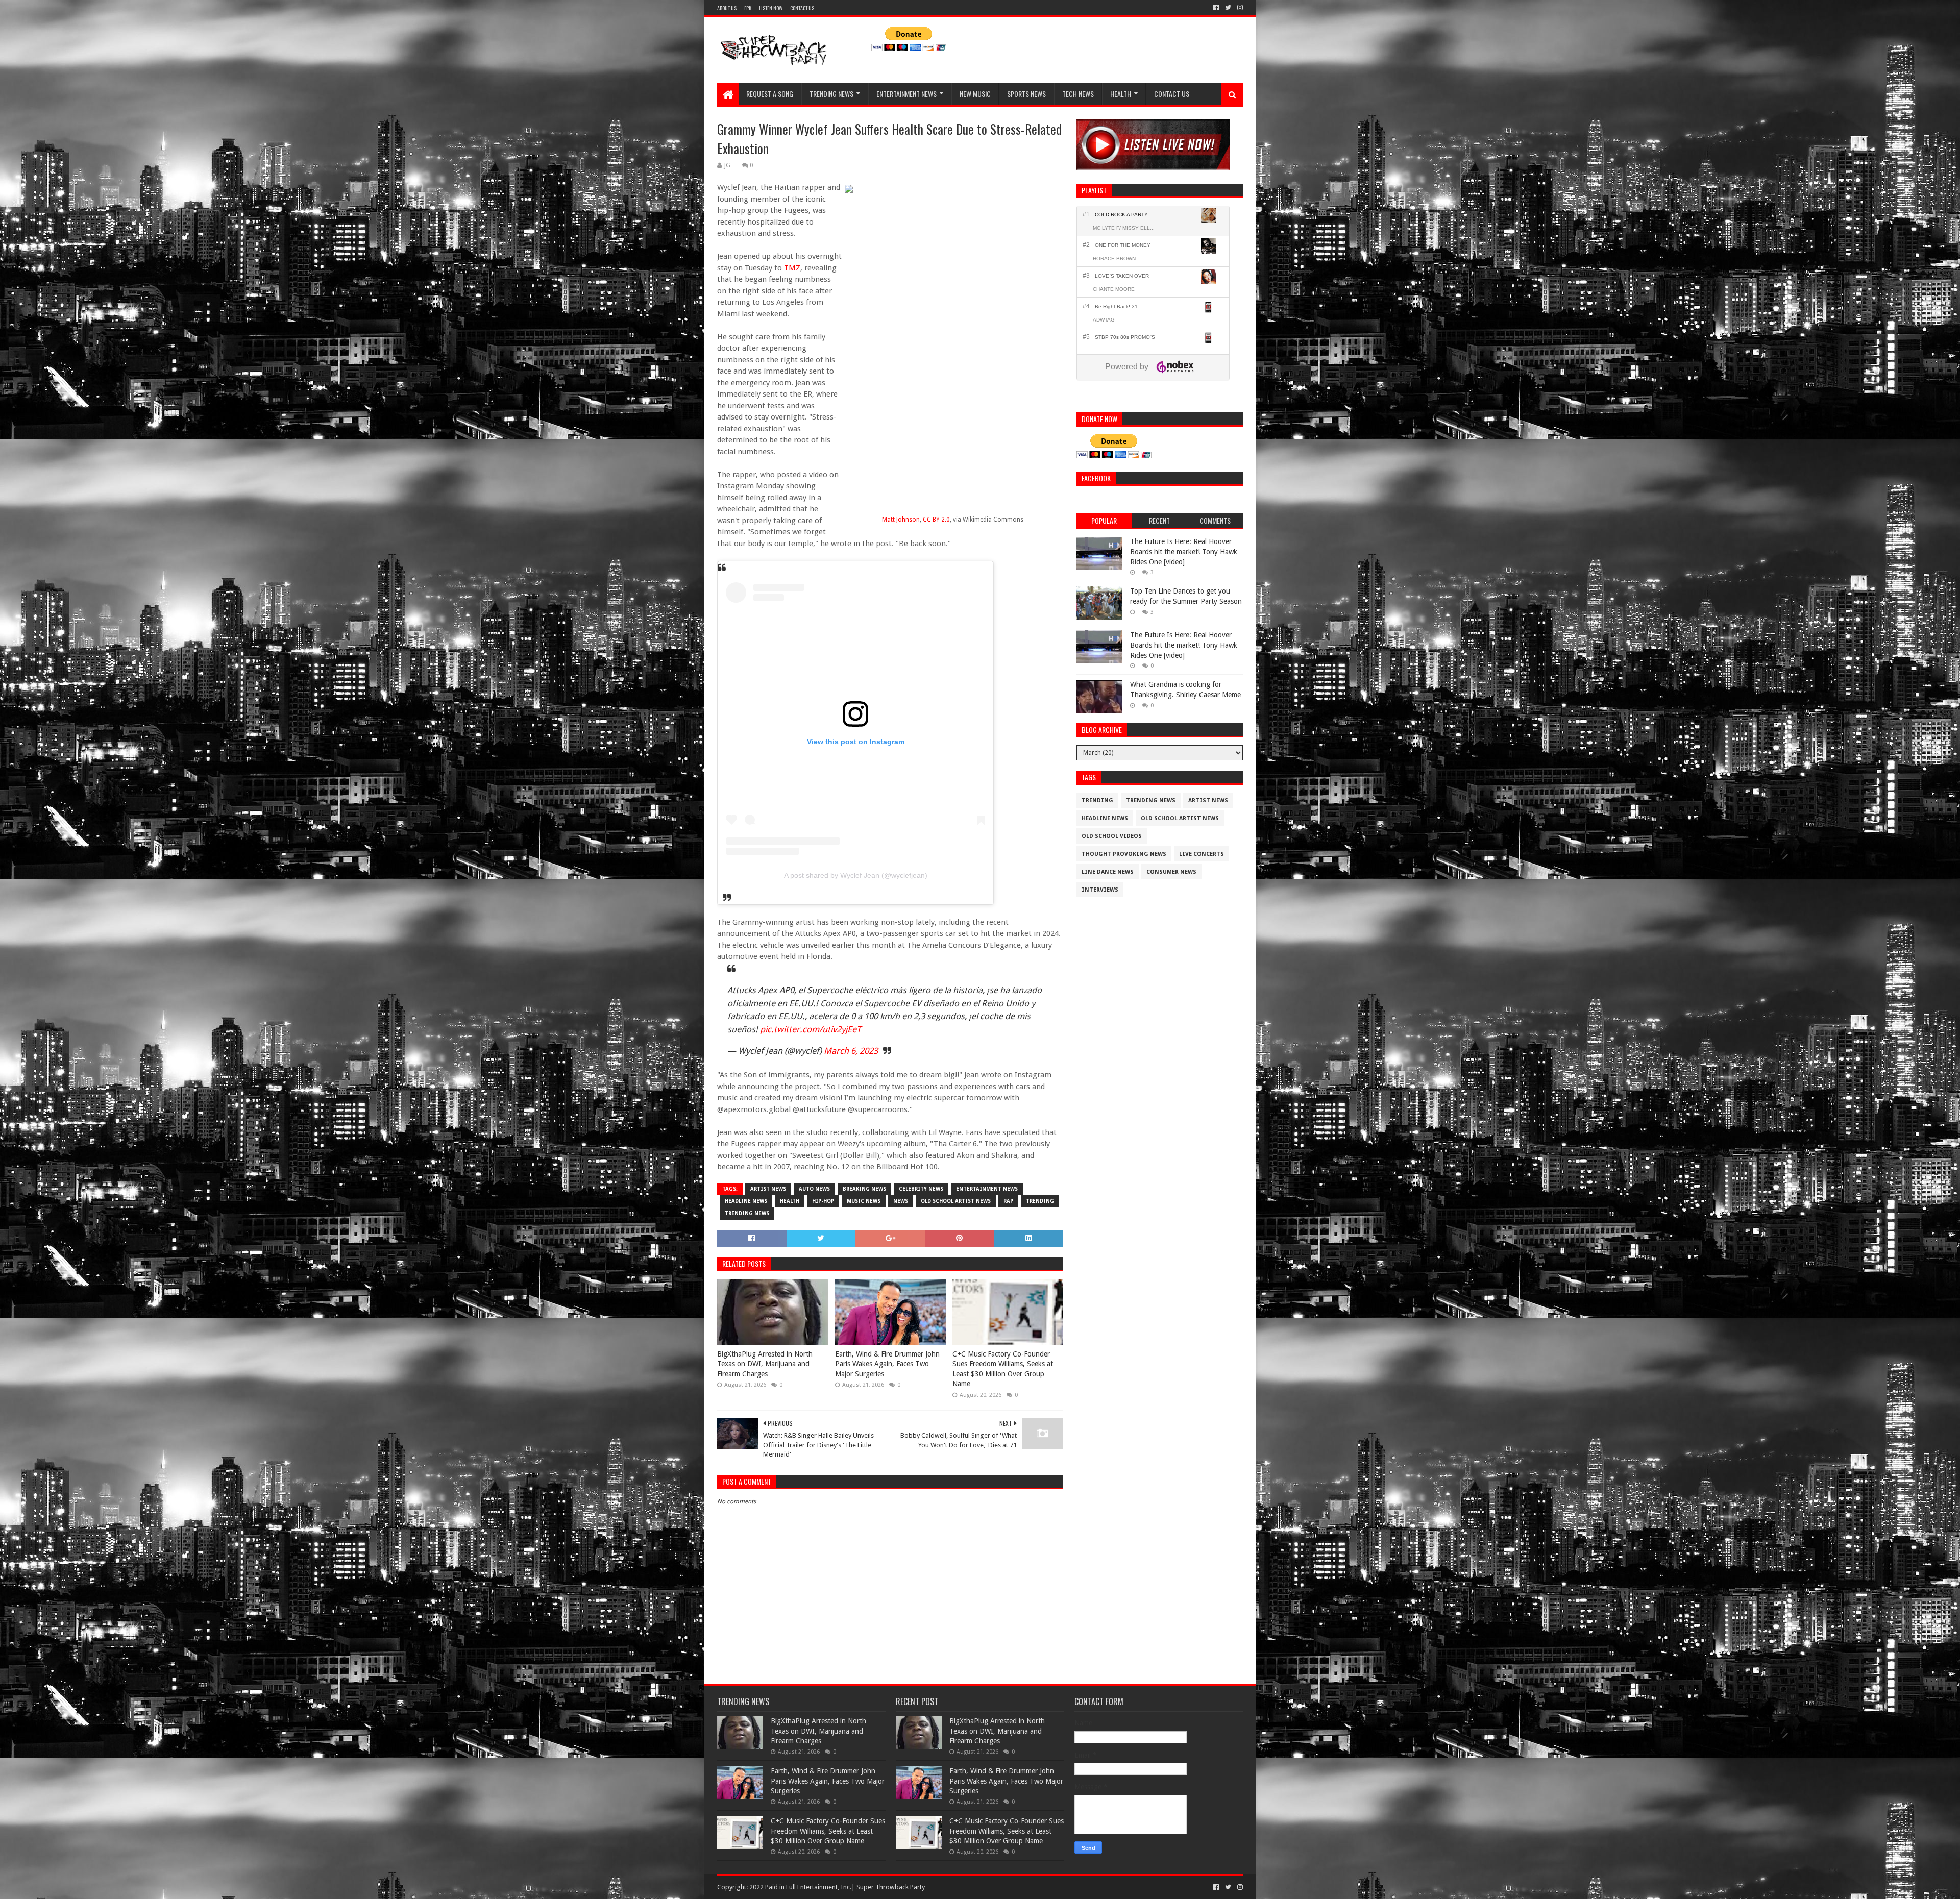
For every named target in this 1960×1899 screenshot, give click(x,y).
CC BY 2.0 (936, 520)
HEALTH (1121, 94)
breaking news (864, 1189)
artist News (768, 1189)
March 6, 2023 (851, 1051)
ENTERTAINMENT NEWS (906, 94)
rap (1008, 1201)
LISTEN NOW (771, 8)
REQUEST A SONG (770, 94)
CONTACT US (802, 8)
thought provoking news (1124, 854)
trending (1040, 1201)
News (901, 1201)
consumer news (1171, 872)
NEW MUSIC (975, 94)
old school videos (1112, 836)
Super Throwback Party (891, 1887)
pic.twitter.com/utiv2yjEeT (811, 1029)
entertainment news (987, 1189)
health (790, 1201)
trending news (747, 1213)
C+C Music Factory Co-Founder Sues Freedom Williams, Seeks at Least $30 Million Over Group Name (1003, 1369)
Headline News (746, 1201)
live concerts (1202, 854)
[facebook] (1216, 8)
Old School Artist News (956, 1201)
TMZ (792, 268)
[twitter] (1228, 8)
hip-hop (823, 1201)
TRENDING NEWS (831, 94)
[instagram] (1239, 8)
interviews (1100, 890)
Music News (864, 1201)
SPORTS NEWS (1026, 94)
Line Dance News (1108, 872)
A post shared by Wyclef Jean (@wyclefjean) (856, 875)
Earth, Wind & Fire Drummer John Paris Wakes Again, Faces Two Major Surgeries (887, 1364)
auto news (814, 1189)
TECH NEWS (1078, 94)
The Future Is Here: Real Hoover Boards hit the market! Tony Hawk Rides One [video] (1184, 551)
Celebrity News (921, 1189)
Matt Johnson (901, 520)
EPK (748, 8)
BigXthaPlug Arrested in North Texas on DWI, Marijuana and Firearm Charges (765, 1364)
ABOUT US (727, 8)
